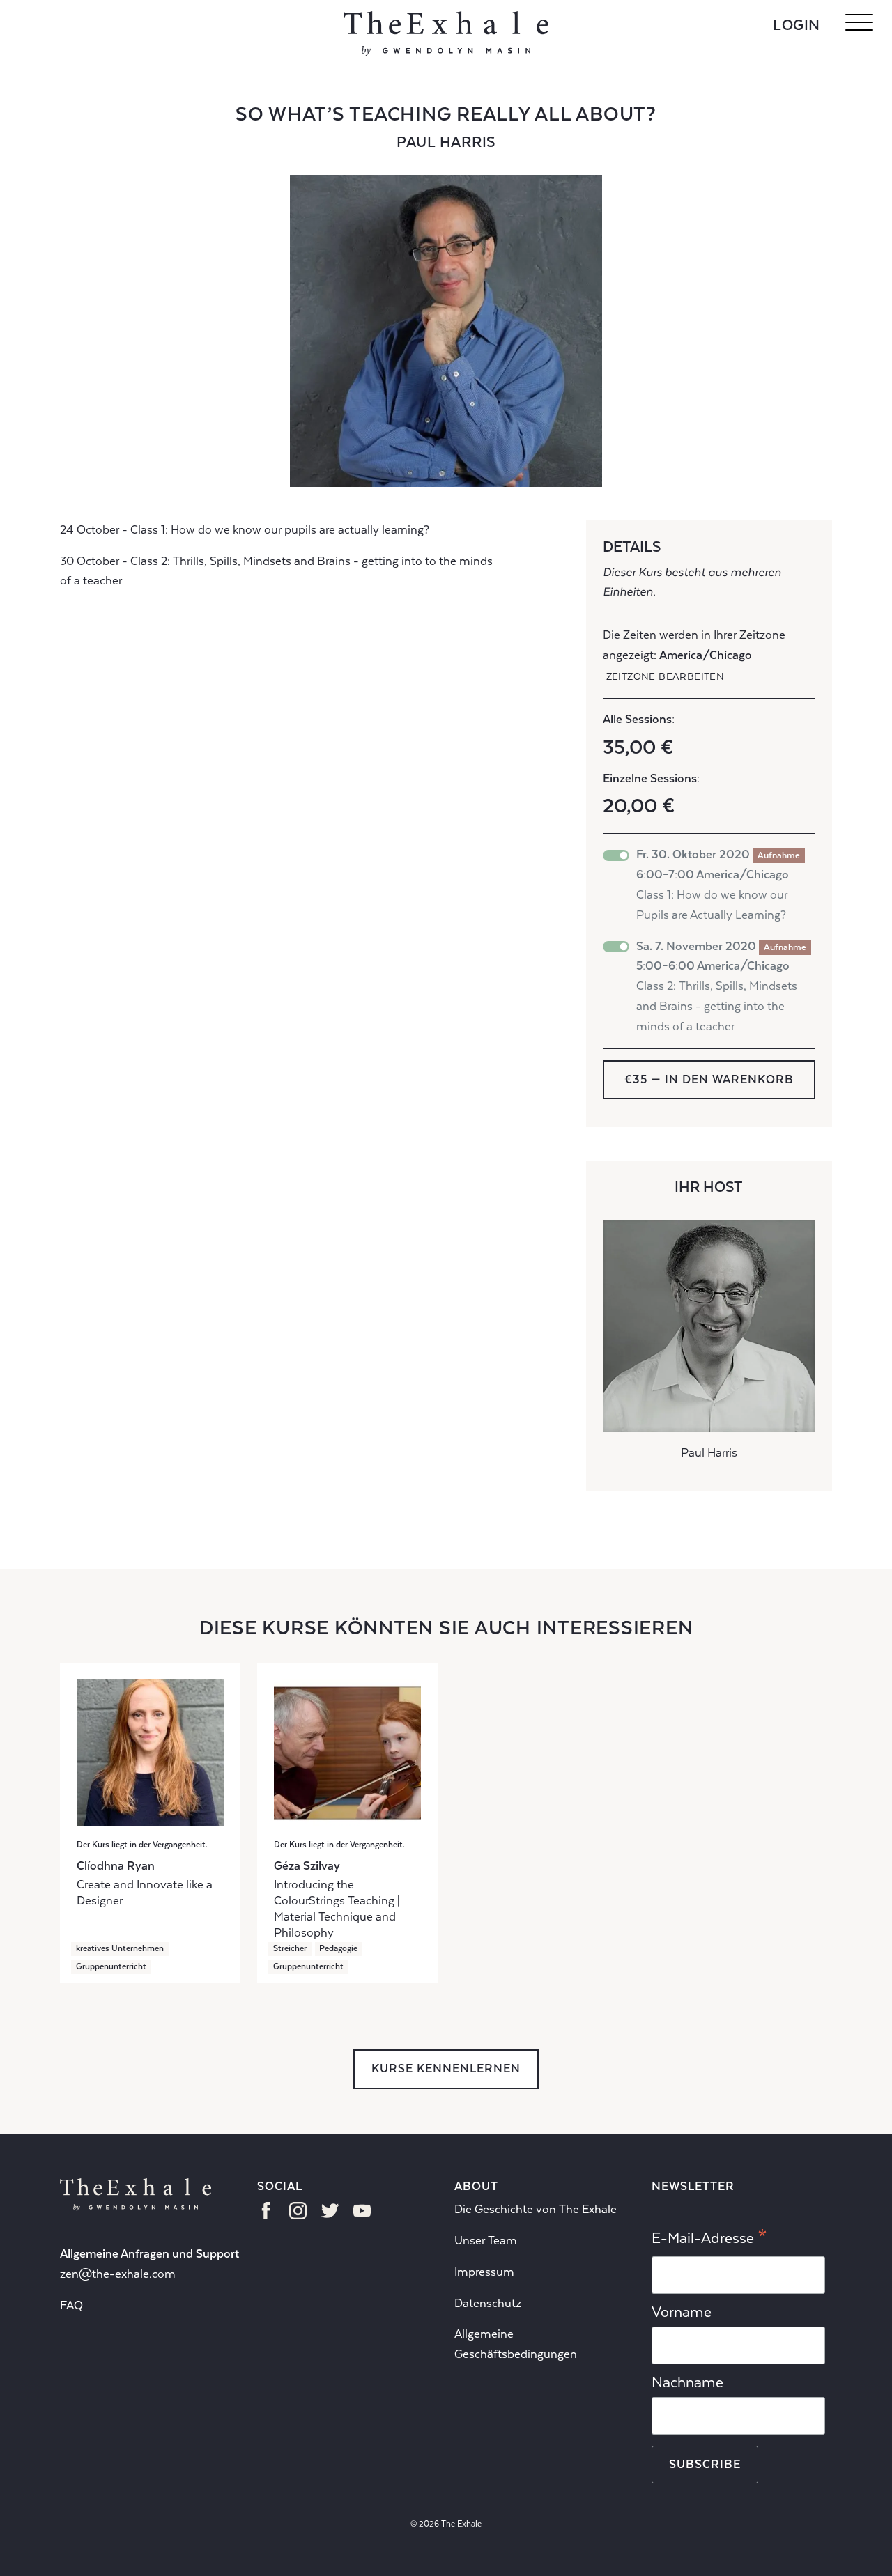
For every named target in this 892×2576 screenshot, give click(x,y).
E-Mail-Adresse (709, 2239)
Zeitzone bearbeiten (666, 676)
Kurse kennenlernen (446, 2069)
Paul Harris (446, 142)
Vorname (682, 2312)
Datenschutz (488, 2303)
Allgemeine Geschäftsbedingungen (516, 2344)
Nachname (687, 2382)
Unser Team (486, 2241)
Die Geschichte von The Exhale (536, 2209)
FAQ (71, 2305)
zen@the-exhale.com (118, 2274)
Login (797, 25)
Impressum (484, 2272)
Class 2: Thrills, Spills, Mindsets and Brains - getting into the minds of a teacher (721, 986)
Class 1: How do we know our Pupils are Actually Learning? (718, 884)
